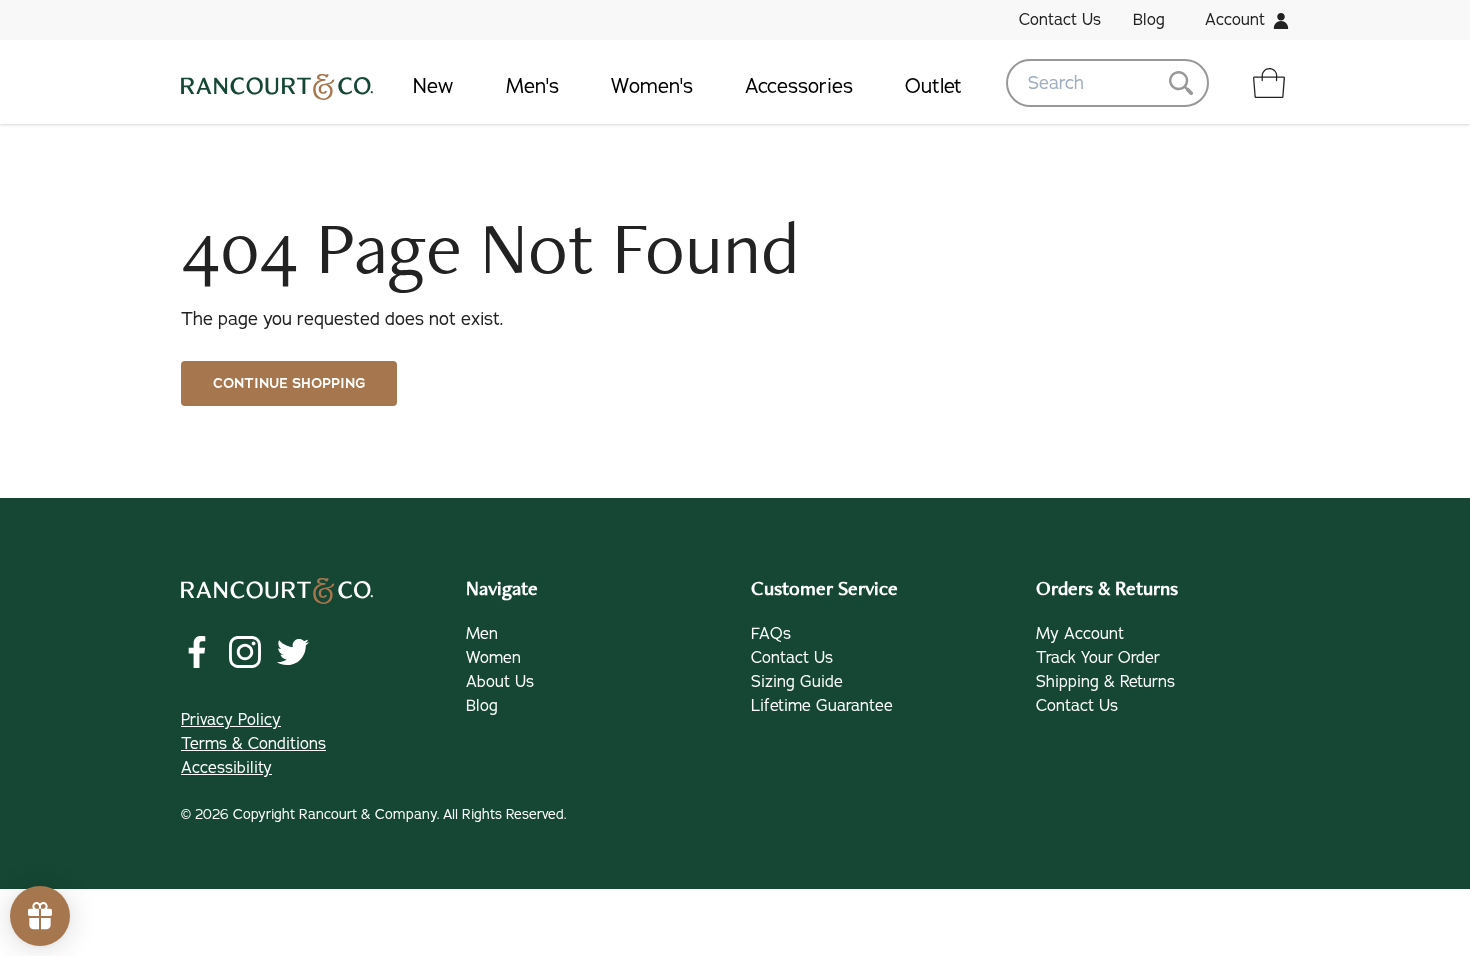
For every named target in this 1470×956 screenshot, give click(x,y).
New (433, 86)
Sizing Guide (797, 682)
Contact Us (1060, 20)
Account (1235, 20)
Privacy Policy (231, 720)
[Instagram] (245, 652)
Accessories (799, 86)
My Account (1080, 634)
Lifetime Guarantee (822, 706)
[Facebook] (197, 652)
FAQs (771, 634)
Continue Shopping (289, 383)
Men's (532, 86)
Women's (652, 86)
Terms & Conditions (253, 744)
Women (493, 658)
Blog (1149, 20)
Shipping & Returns (1105, 682)
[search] (1107, 83)
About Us (500, 682)
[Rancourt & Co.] (277, 83)
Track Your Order (1098, 658)
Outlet (933, 86)
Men (482, 634)
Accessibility (226, 768)
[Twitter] (293, 652)
